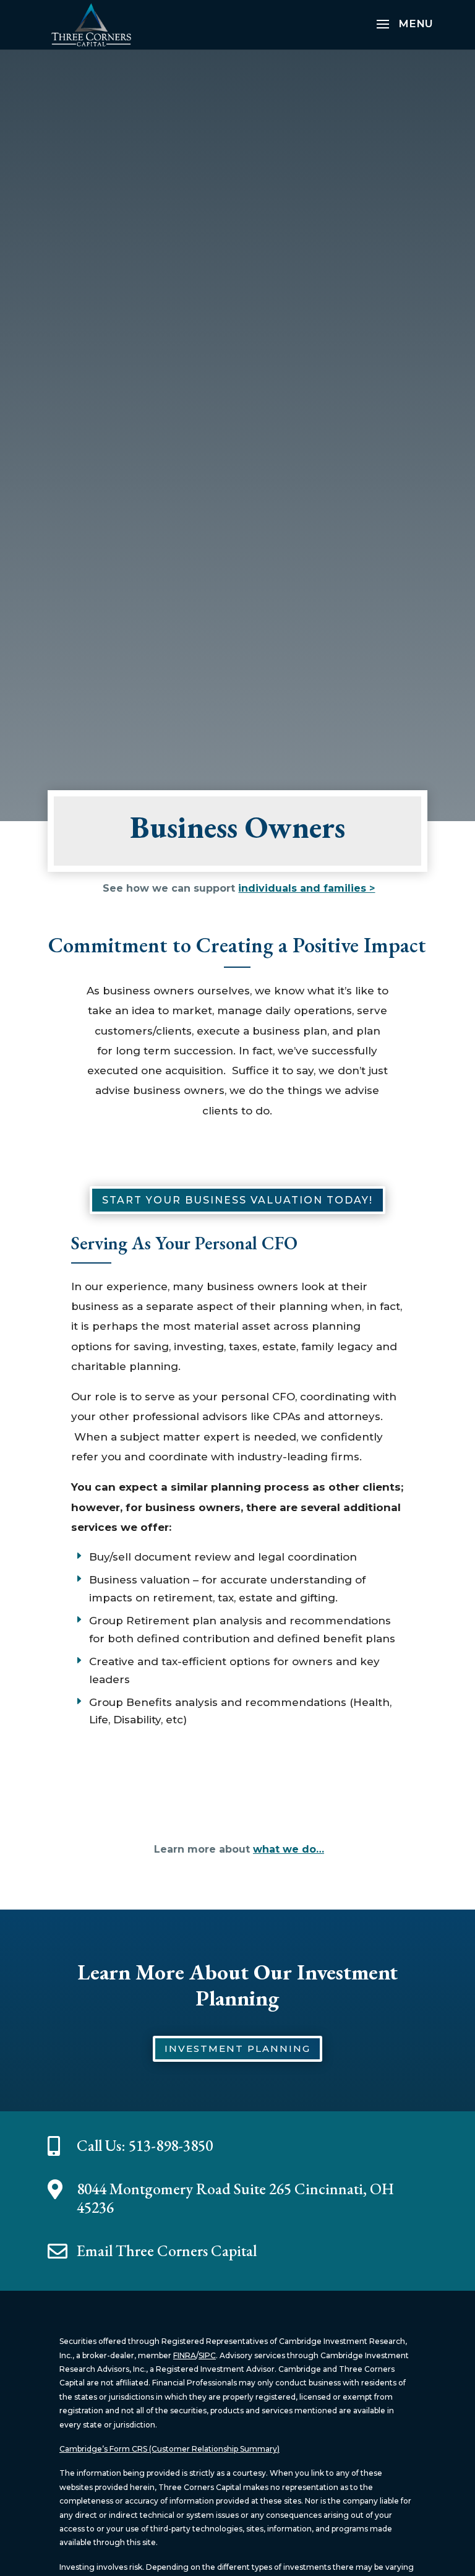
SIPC (207, 2355)
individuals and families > (306, 888)
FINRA (185, 2355)
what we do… (289, 1849)
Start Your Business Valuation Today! (237, 1200)
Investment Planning (237, 2048)
